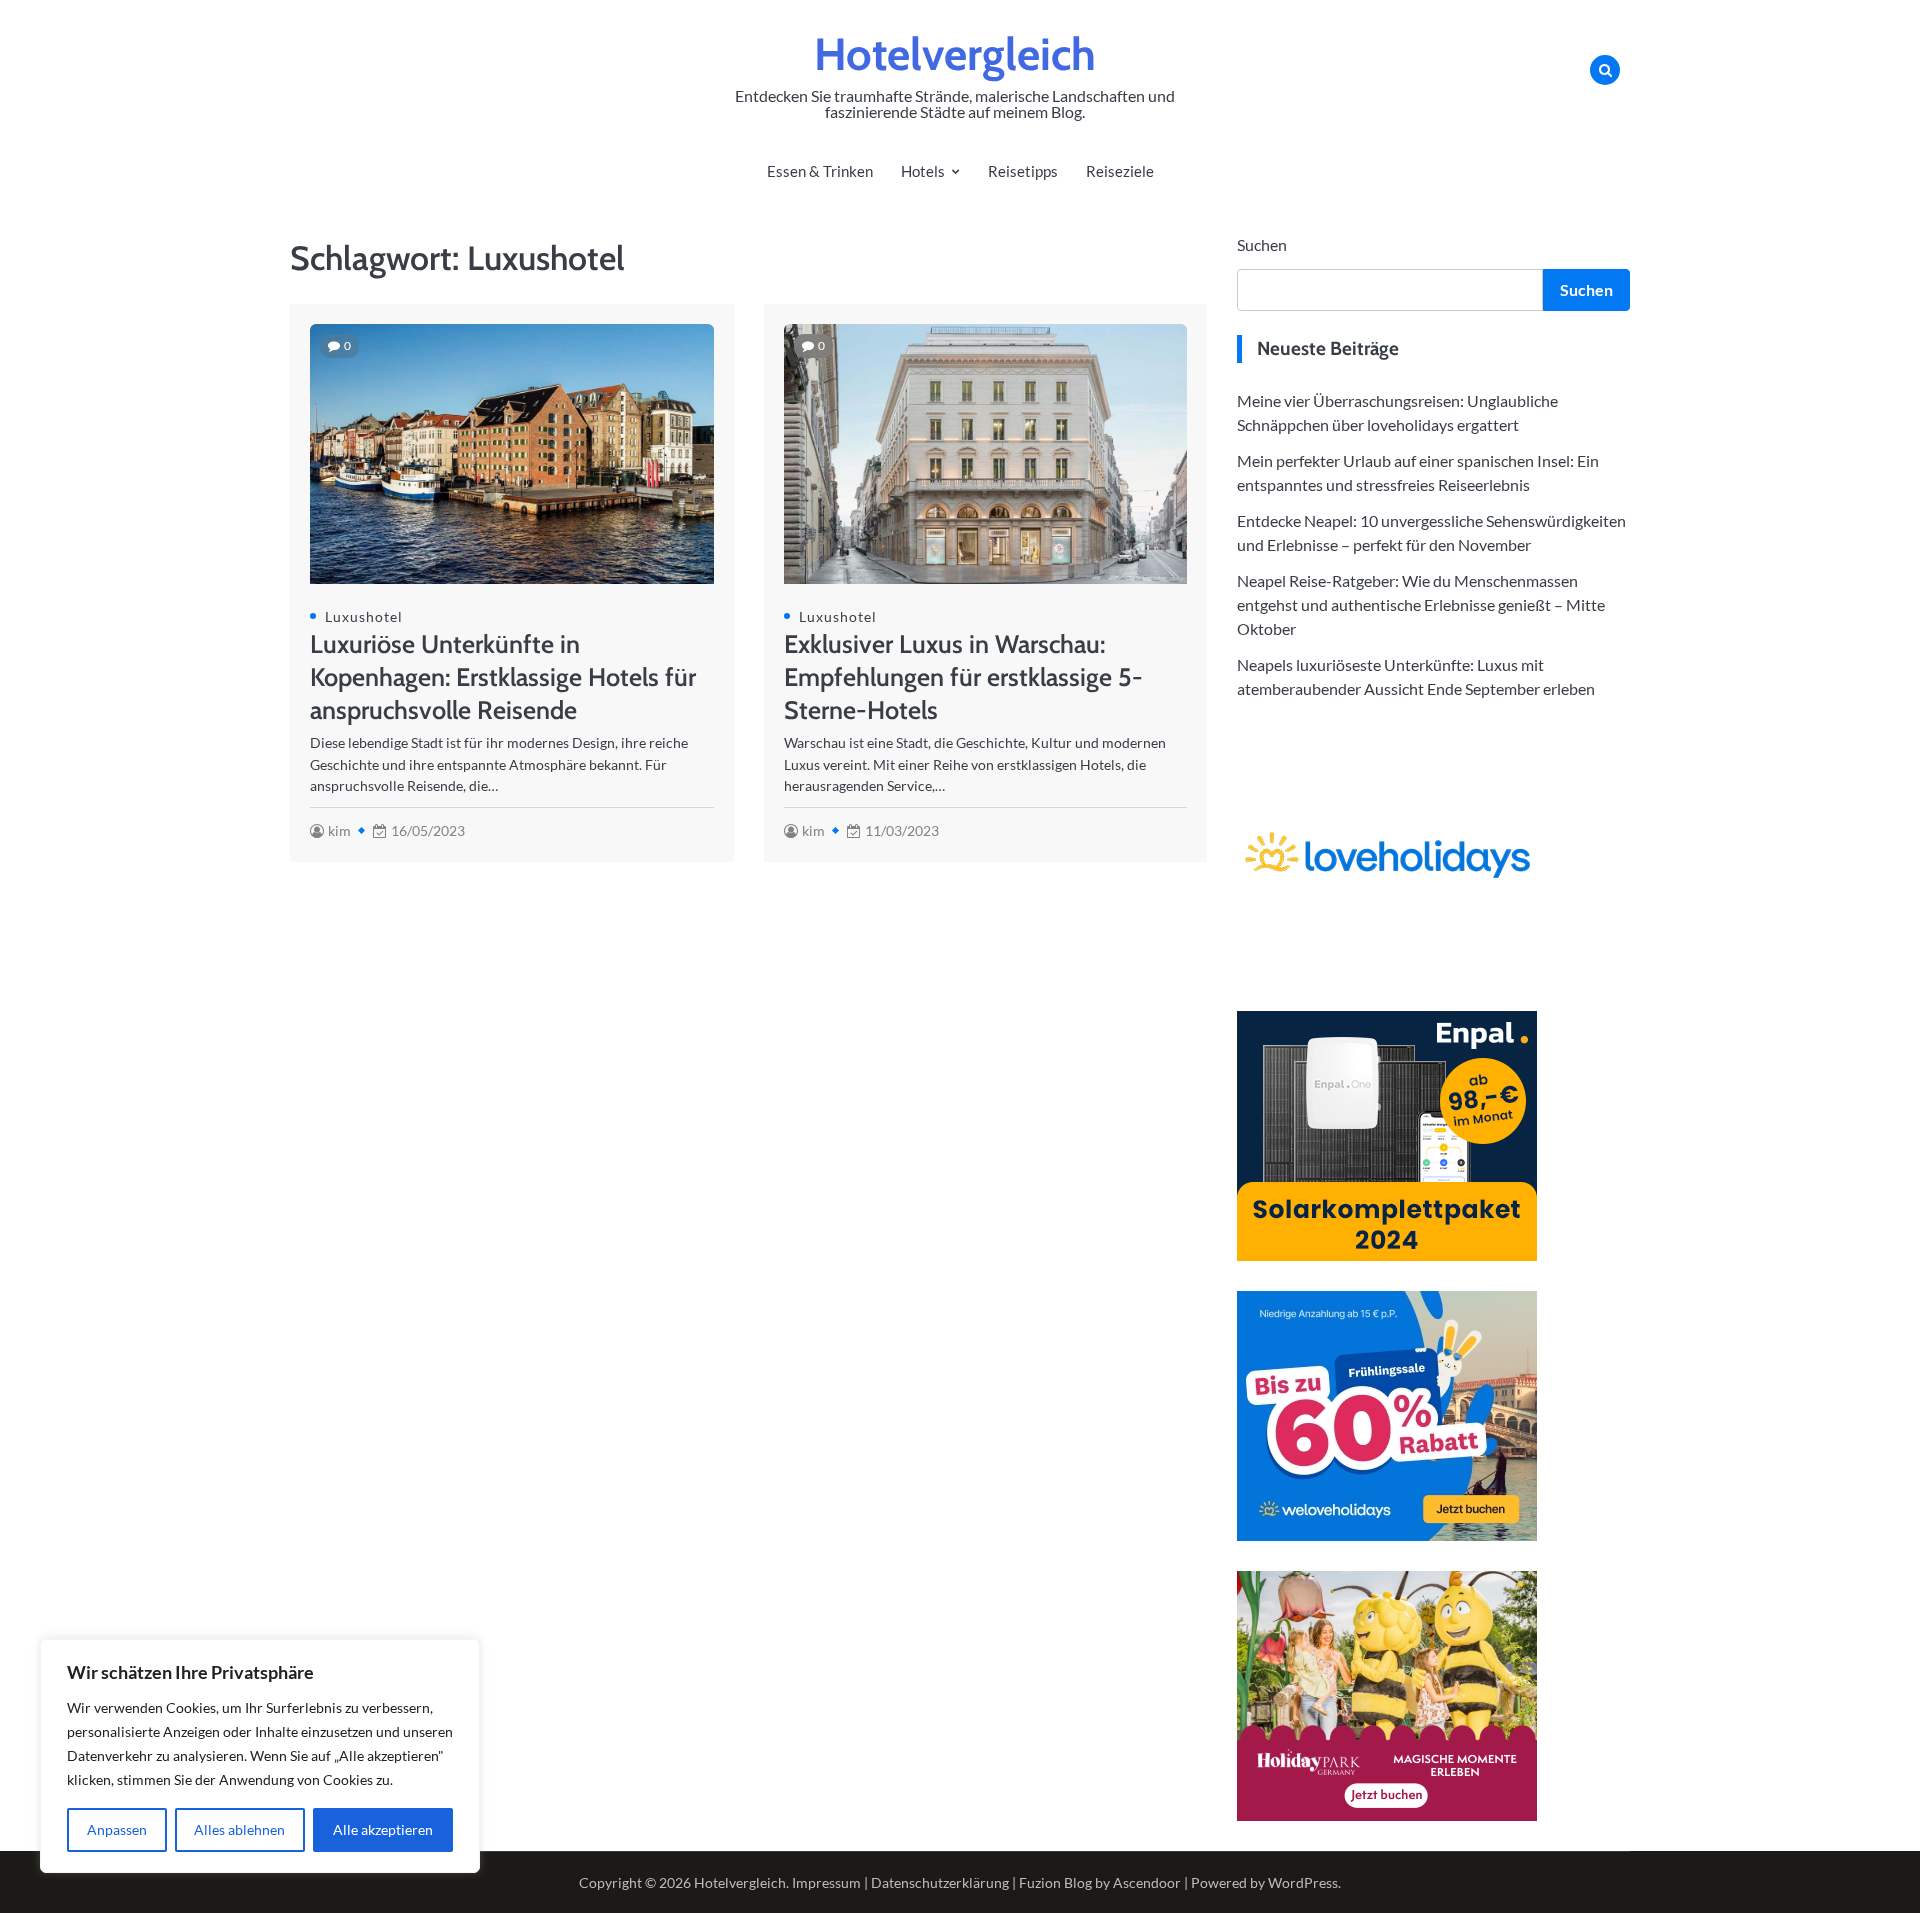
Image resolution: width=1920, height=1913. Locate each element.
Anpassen (117, 1829)
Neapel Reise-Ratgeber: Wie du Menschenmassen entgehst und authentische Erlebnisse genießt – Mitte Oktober (1421, 604)
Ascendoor (1147, 1882)
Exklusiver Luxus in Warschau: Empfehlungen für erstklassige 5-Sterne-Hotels (963, 677)
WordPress (1303, 1882)
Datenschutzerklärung (940, 1882)
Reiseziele (1120, 171)
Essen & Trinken (820, 171)
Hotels (923, 171)
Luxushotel (364, 616)
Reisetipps (1023, 171)
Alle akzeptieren (383, 1829)
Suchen (1262, 244)
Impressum (826, 1882)
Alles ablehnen (239, 1829)
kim (339, 830)
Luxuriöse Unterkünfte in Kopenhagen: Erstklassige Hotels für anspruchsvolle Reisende (503, 677)
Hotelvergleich (955, 54)
